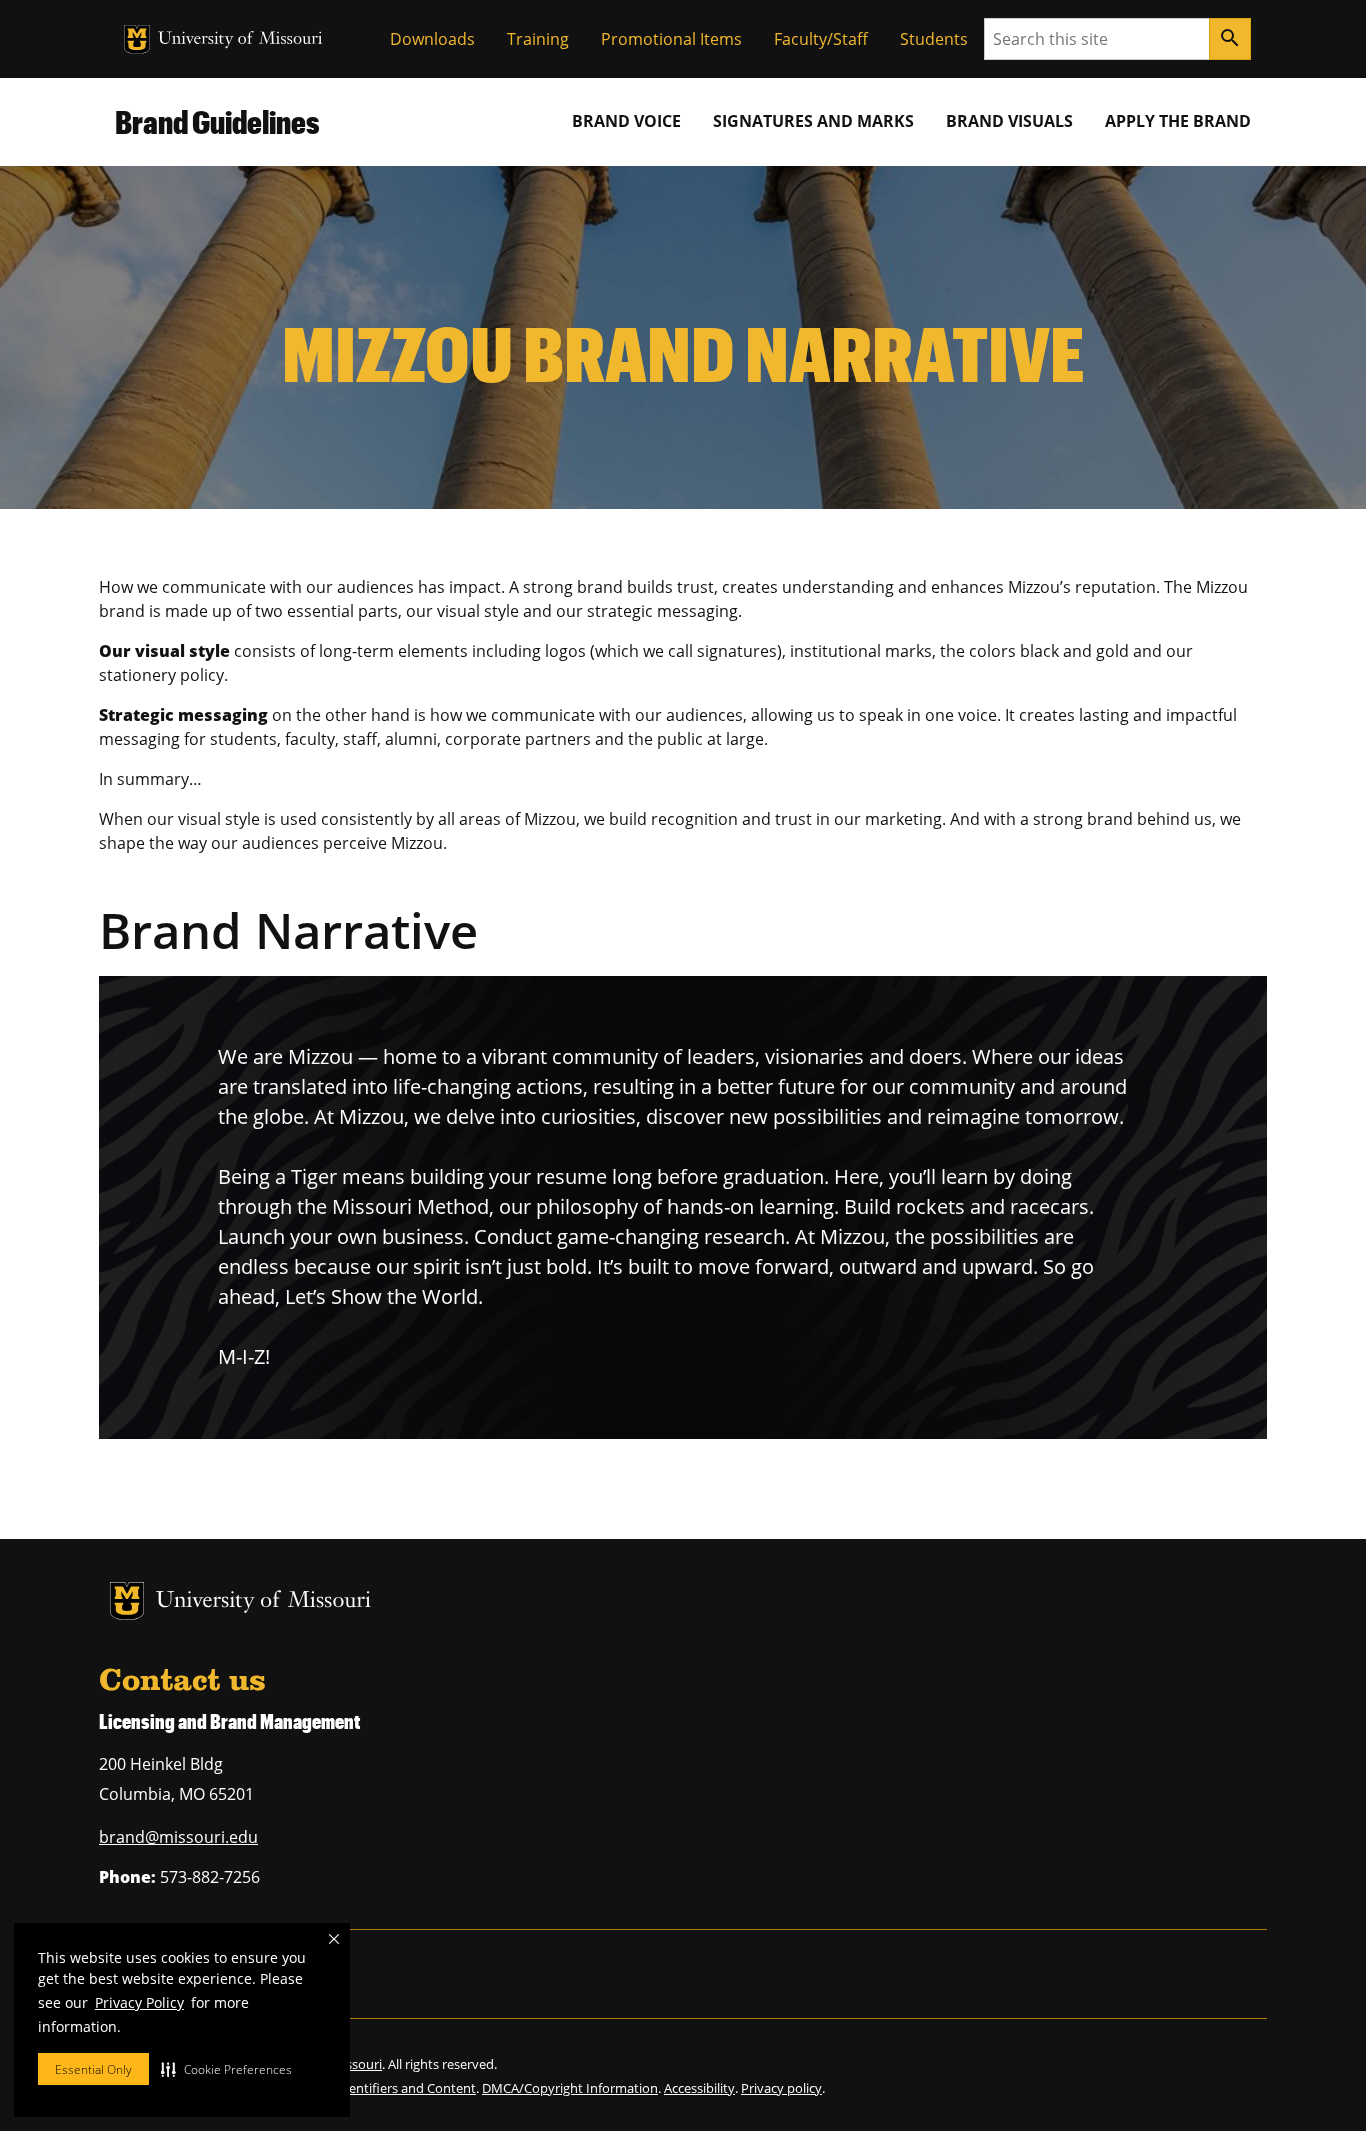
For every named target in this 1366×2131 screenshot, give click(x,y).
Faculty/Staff (821, 39)
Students (934, 39)
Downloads (432, 39)
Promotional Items (671, 39)
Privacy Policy (139, 2002)
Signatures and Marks (813, 121)
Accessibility (699, 2088)
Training (538, 39)
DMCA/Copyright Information (570, 2088)
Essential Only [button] (93, 2069)
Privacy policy (781, 2088)
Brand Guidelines (217, 121)
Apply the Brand (1178, 121)
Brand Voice (626, 121)
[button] (226, 2069)
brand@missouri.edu (178, 1837)
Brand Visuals (1009, 121)
